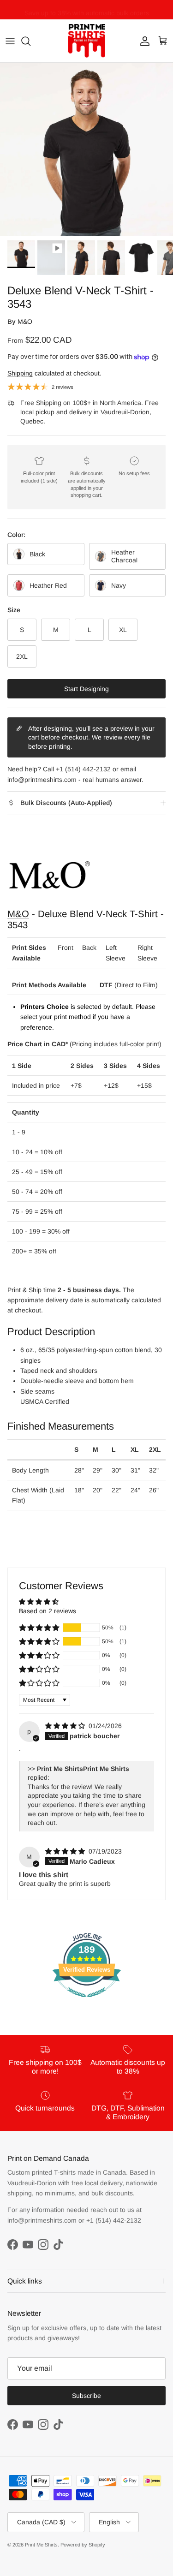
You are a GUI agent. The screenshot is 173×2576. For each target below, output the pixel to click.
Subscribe (86, 2396)
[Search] (30, 41)
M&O (25, 322)
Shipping (20, 373)
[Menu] (10, 41)
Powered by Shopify (83, 2545)
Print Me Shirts (41, 2545)
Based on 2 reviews (48, 1611)
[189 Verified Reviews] (87, 2002)
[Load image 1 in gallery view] (86, 149)
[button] (39, 1628)
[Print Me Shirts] (87, 41)
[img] (66, 1726)
